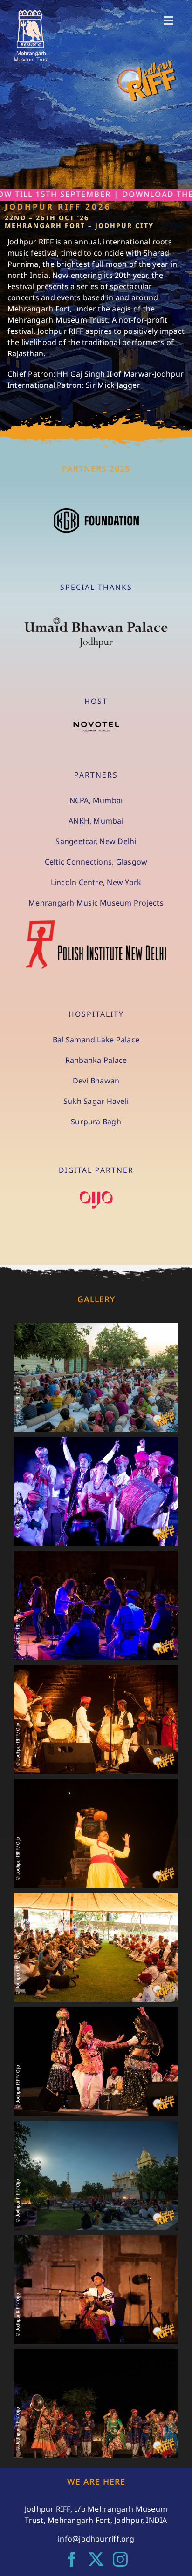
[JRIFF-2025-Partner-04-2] (96, 725)
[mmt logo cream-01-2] (31, 13)
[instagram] (120, 2559)
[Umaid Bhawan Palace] (96, 620)
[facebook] (72, 2559)
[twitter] (96, 2559)
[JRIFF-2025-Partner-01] (96, 510)
